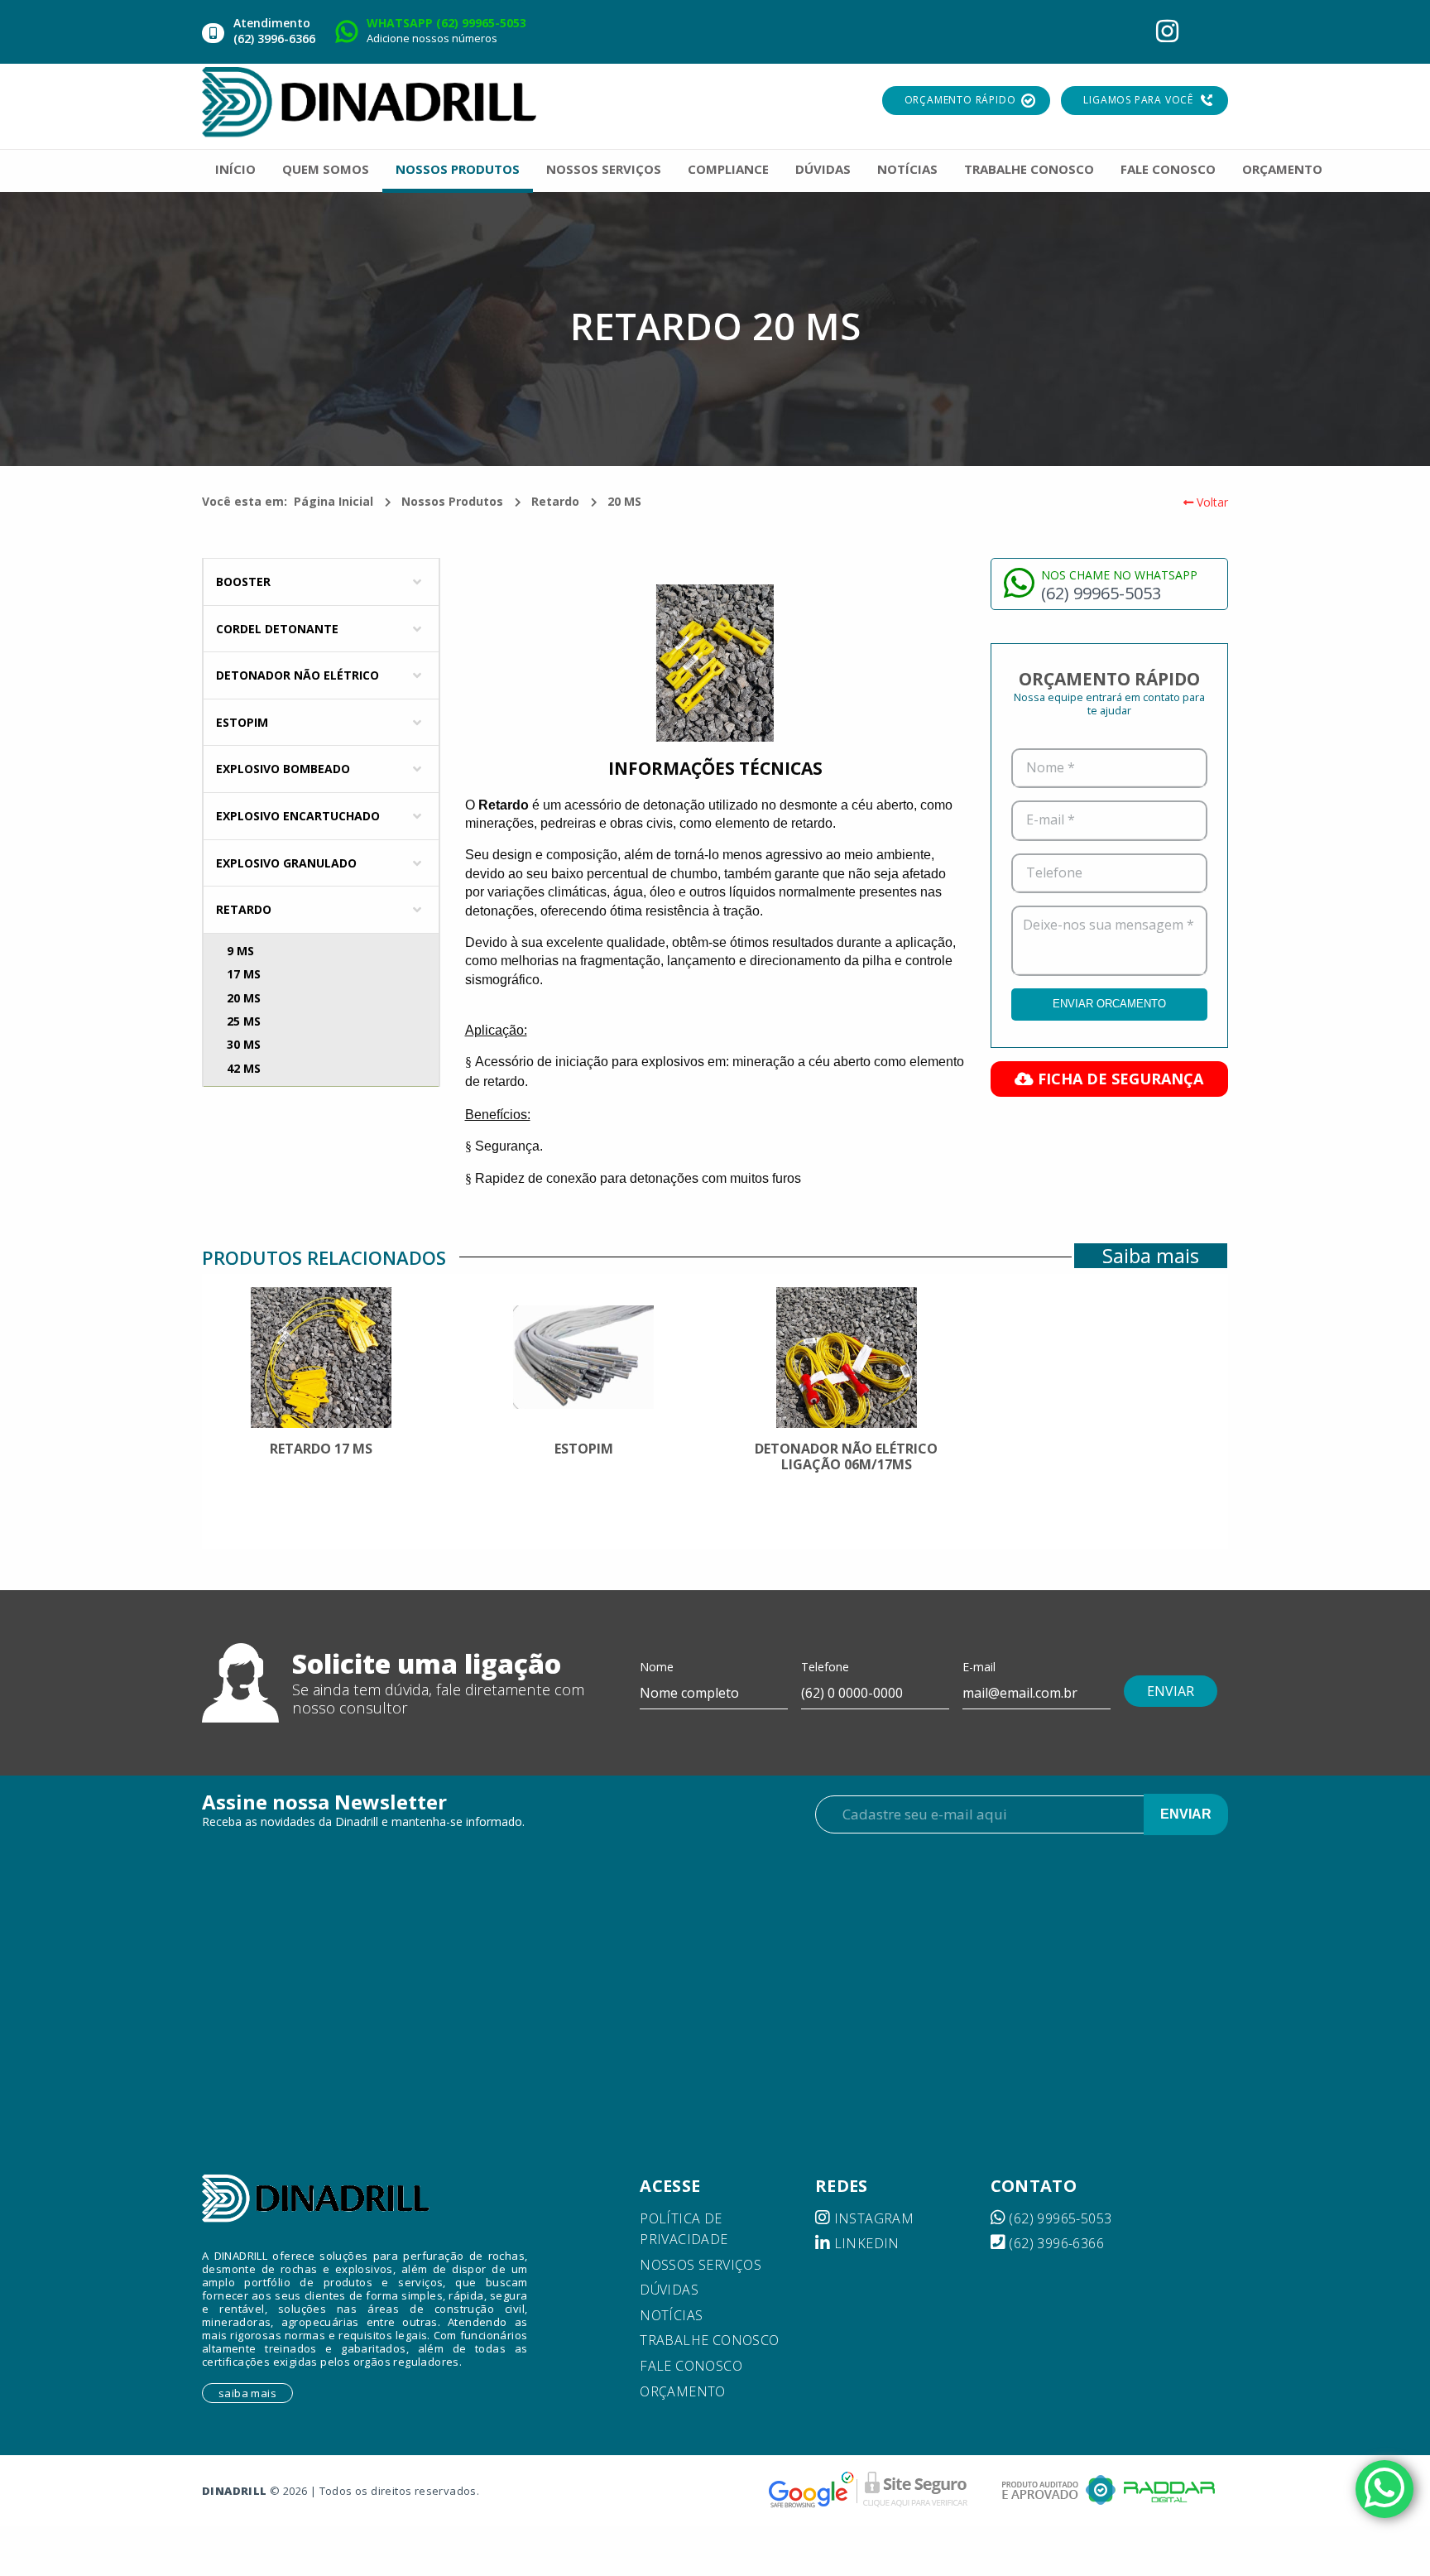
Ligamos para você (1138, 100)
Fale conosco (691, 2366)
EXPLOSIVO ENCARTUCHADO (298, 816)
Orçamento (683, 2391)
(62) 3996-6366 (1055, 2243)
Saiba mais (1151, 1256)
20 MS (624, 501)
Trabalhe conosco (709, 2340)
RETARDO (244, 909)
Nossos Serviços (701, 2265)
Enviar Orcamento (1109, 1004)
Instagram (872, 2218)
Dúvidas (669, 2290)
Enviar (1186, 1814)
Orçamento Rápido (960, 100)
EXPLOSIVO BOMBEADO (283, 769)
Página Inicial (334, 501)
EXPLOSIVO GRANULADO (286, 863)
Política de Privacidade (684, 2229)
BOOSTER (243, 582)
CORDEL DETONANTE (277, 629)
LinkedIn (865, 2243)
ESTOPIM (242, 722)
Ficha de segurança (1118, 1079)
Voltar (1211, 502)
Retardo (555, 501)
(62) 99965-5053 (1058, 2218)
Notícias (671, 2315)
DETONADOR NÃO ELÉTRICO (298, 675)
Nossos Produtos (452, 501)
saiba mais (247, 2393)
